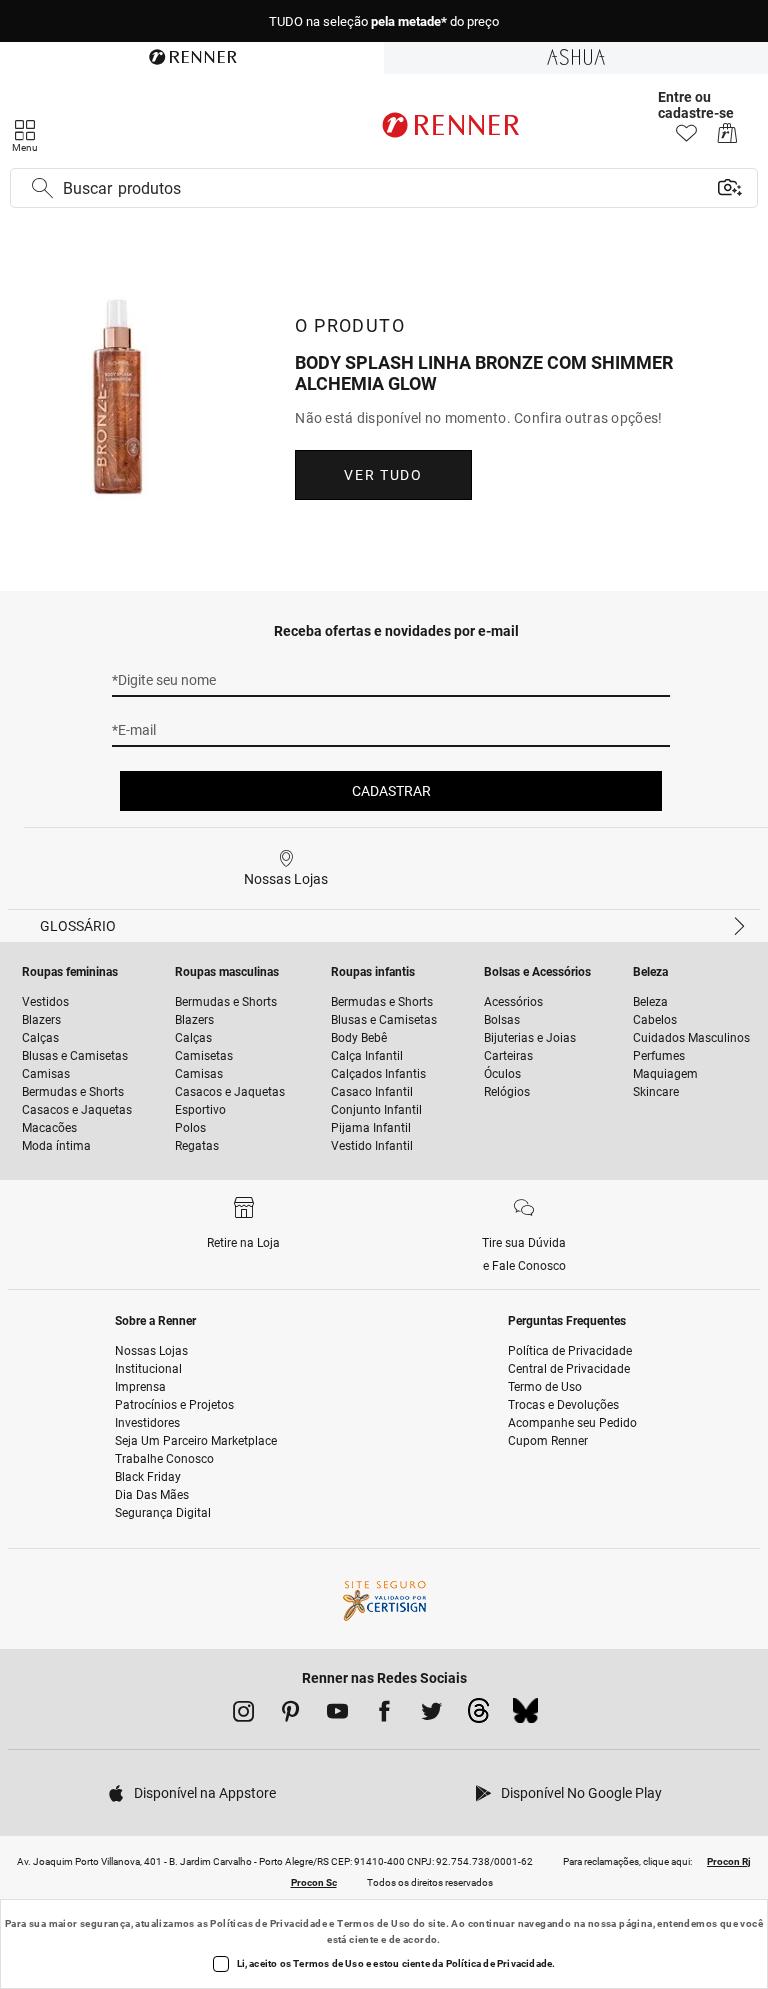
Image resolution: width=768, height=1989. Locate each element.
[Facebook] (384, 1715)
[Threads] (478, 1716)
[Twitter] (431, 1715)
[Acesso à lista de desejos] (686, 138)
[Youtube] (337, 1715)
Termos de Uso (373, 1923)
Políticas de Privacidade (268, 1923)
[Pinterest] (290, 1715)
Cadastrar (391, 791)
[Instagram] (243, 1715)
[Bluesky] (525, 1716)
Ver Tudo (383, 475)
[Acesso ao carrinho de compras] (727, 138)
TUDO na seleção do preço (384, 21)
